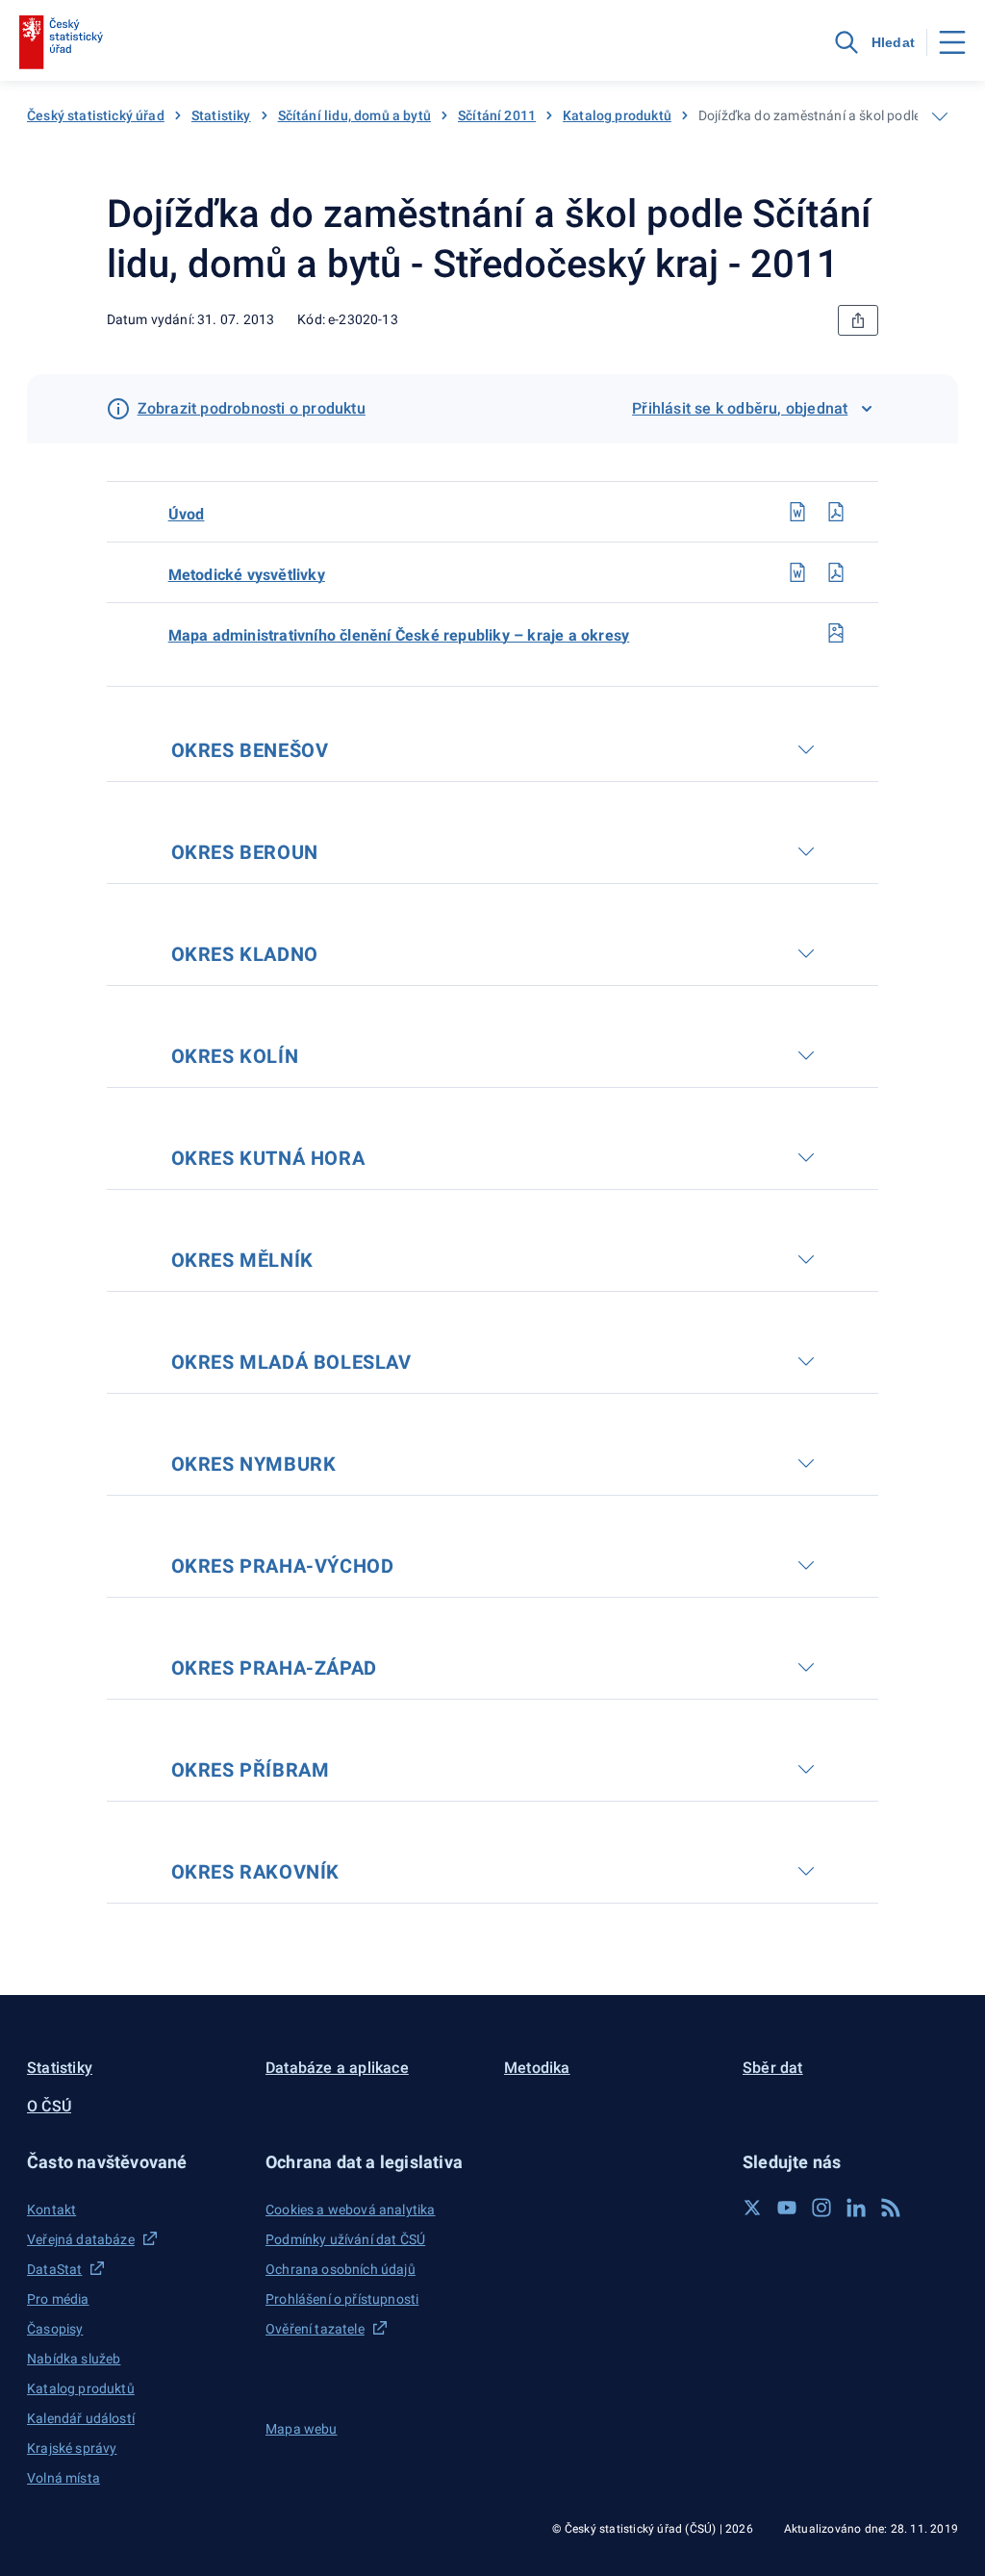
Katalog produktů (617, 115)
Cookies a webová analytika (351, 2210)
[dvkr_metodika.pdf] (836, 572)
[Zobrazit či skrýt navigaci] (940, 116)
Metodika (537, 2068)
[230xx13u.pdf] (836, 512)
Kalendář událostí (81, 2418)
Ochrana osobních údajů (341, 2269)
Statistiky (221, 115)
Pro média (58, 2299)
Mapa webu (302, 2429)
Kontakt (51, 2210)
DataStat (54, 2269)
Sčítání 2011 (497, 115)
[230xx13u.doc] (797, 512)
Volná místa (63, 2478)
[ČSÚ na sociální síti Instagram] (821, 2208)
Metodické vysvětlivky (247, 575)
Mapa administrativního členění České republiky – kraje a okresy (399, 635)
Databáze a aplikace (337, 2068)
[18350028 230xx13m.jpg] (836, 633)
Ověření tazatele (315, 2329)
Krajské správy (72, 2448)
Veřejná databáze (81, 2239)
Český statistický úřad (96, 115)
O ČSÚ (49, 2106)
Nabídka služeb (74, 2359)
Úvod (187, 514)
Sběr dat (773, 2068)
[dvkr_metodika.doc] (797, 572)
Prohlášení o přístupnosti (342, 2299)
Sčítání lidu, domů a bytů (354, 115)
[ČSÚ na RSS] (891, 2208)
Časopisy (55, 2329)
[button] (135, 2162)
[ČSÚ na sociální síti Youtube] (787, 2208)
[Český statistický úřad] (61, 42)
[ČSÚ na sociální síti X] (752, 2208)
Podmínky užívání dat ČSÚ (345, 2239)
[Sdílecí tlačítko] (858, 320)
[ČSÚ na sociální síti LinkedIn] (856, 2208)
